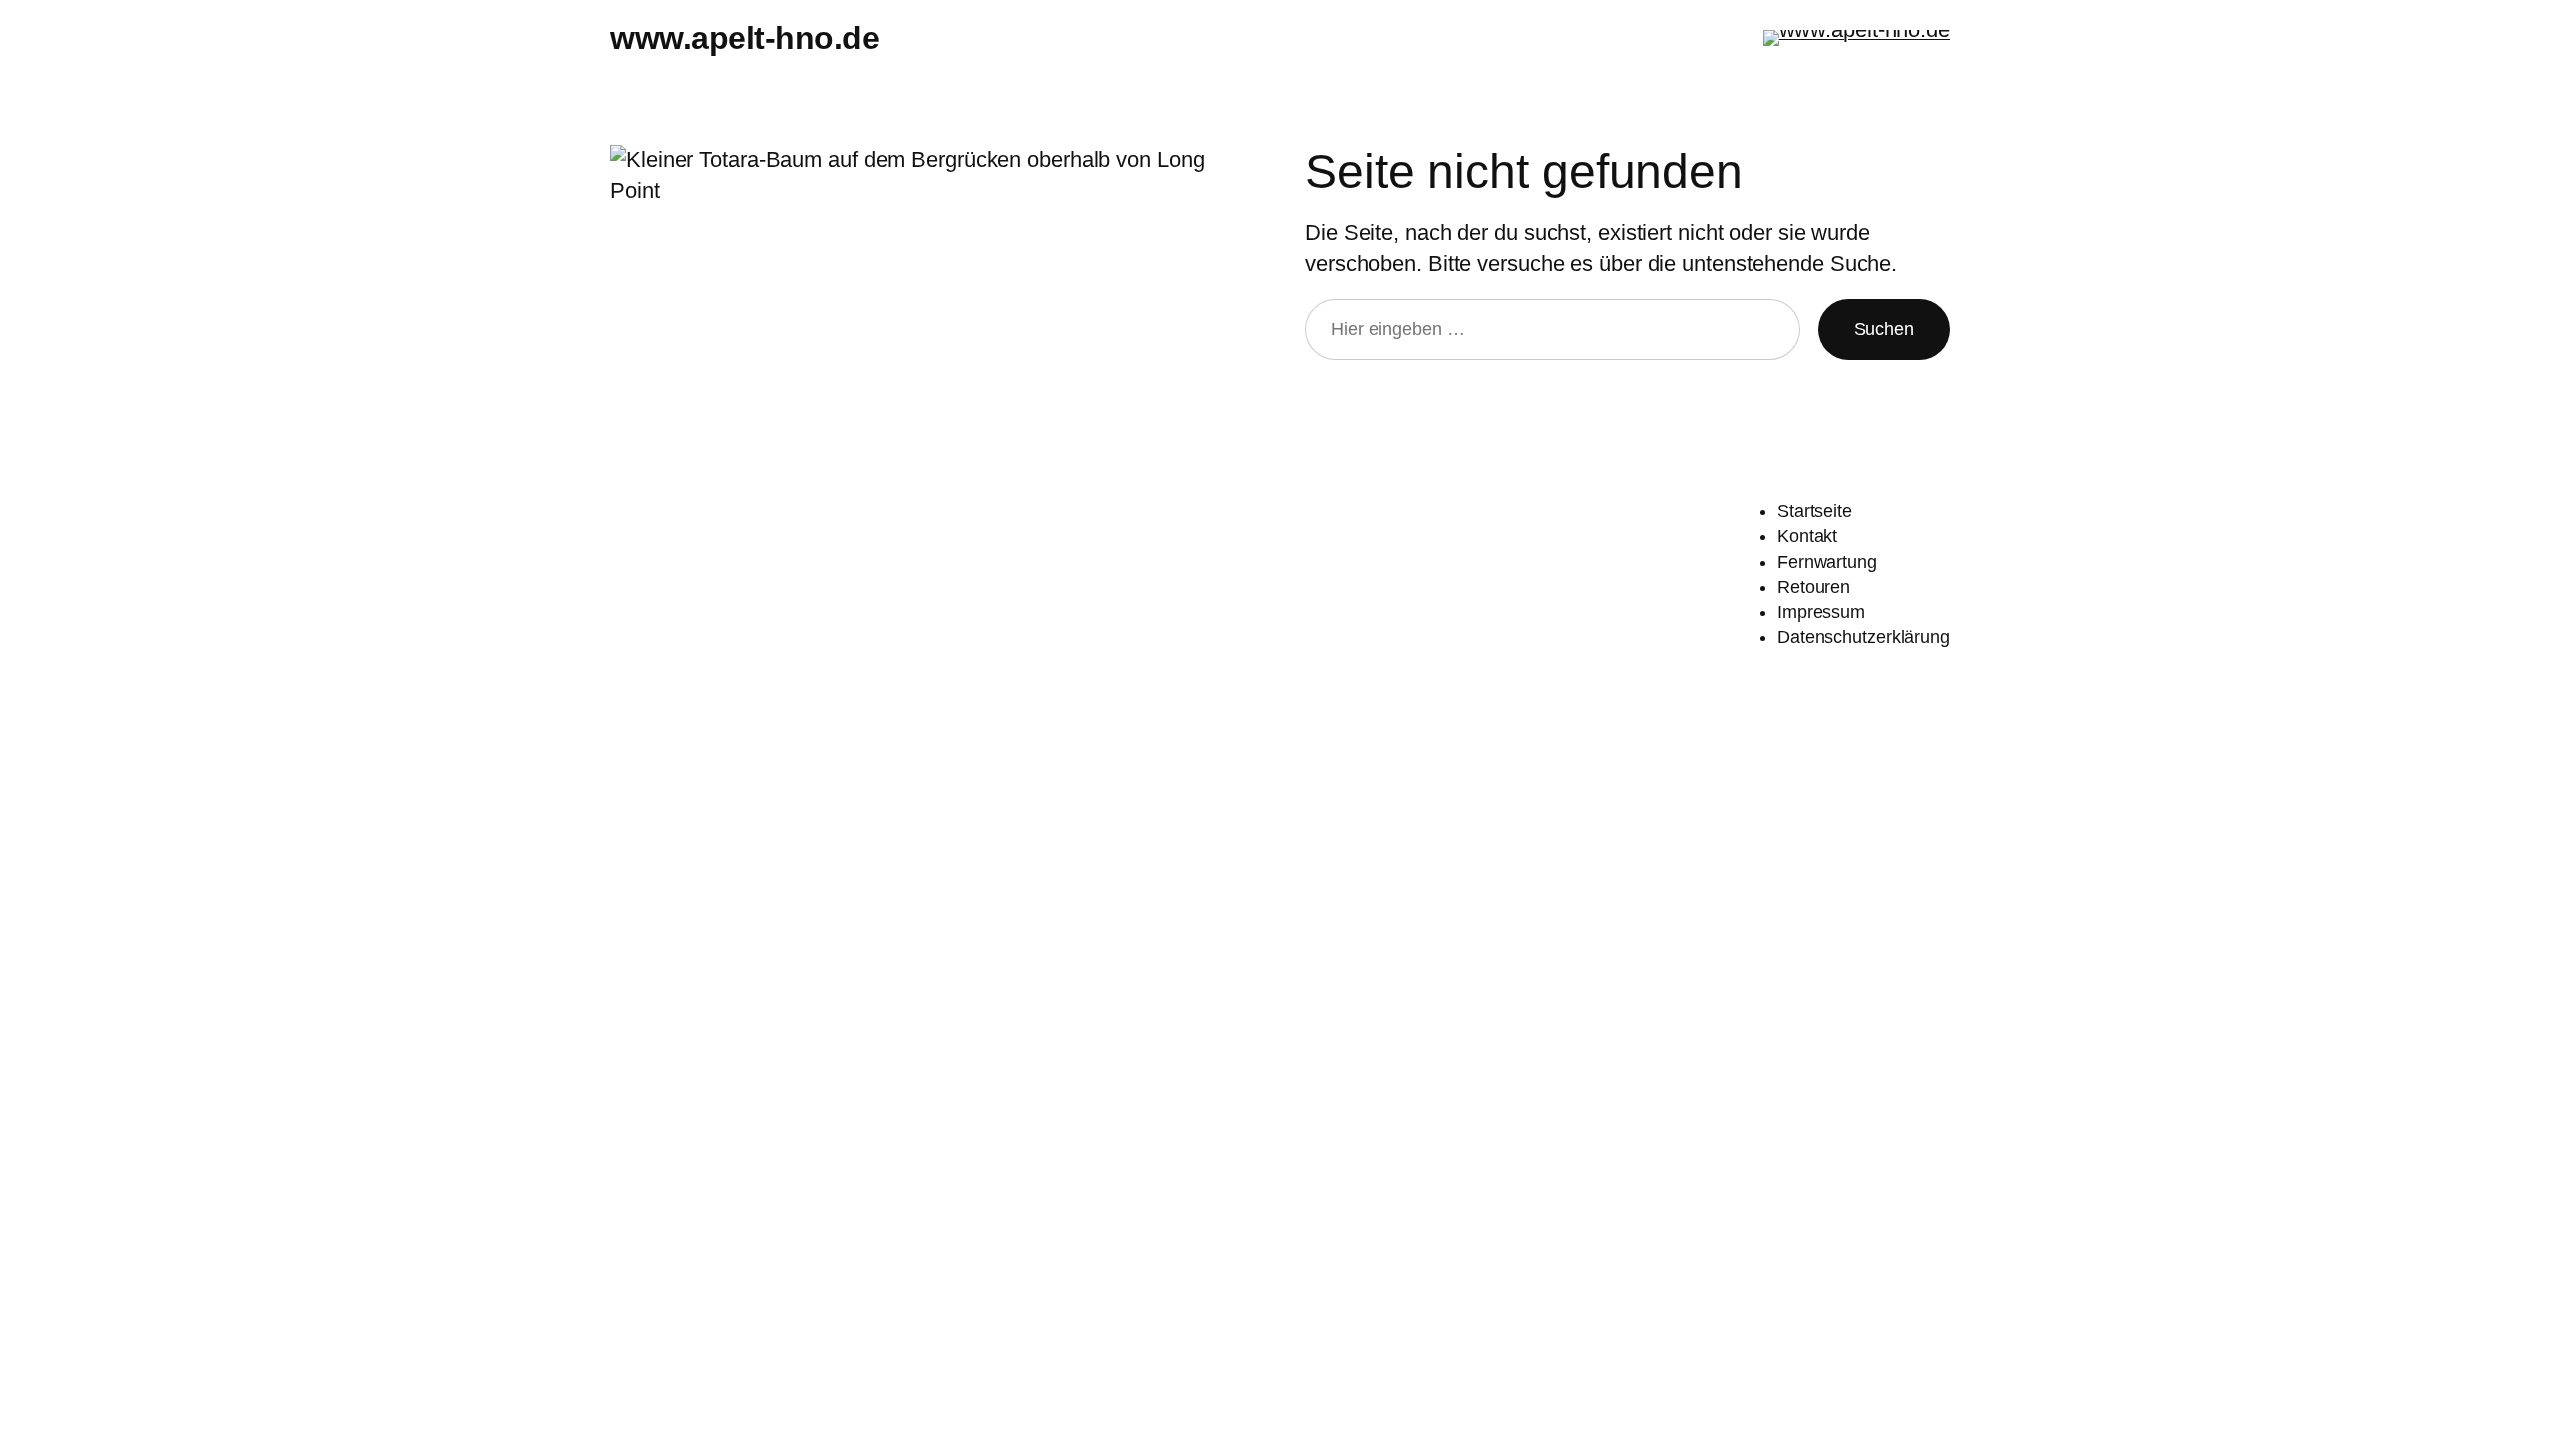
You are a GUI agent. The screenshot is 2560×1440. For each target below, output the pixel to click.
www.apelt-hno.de (744, 38)
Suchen (1884, 329)
